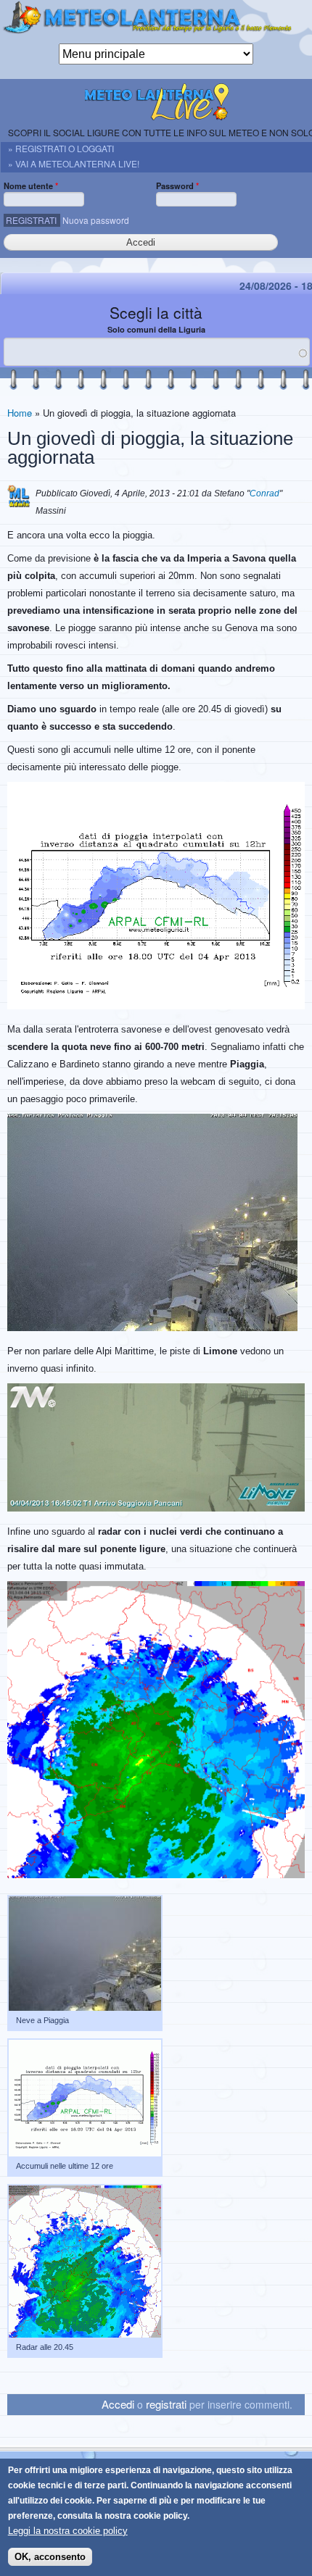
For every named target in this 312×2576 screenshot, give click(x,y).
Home (20, 413)
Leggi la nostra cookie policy (68, 2531)
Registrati (31, 220)
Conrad (264, 493)
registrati (166, 2404)
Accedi (118, 2404)
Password (177, 186)
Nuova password (96, 220)
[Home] (156, 22)
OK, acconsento (50, 2557)
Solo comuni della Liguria (156, 329)
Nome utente (31, 186)
